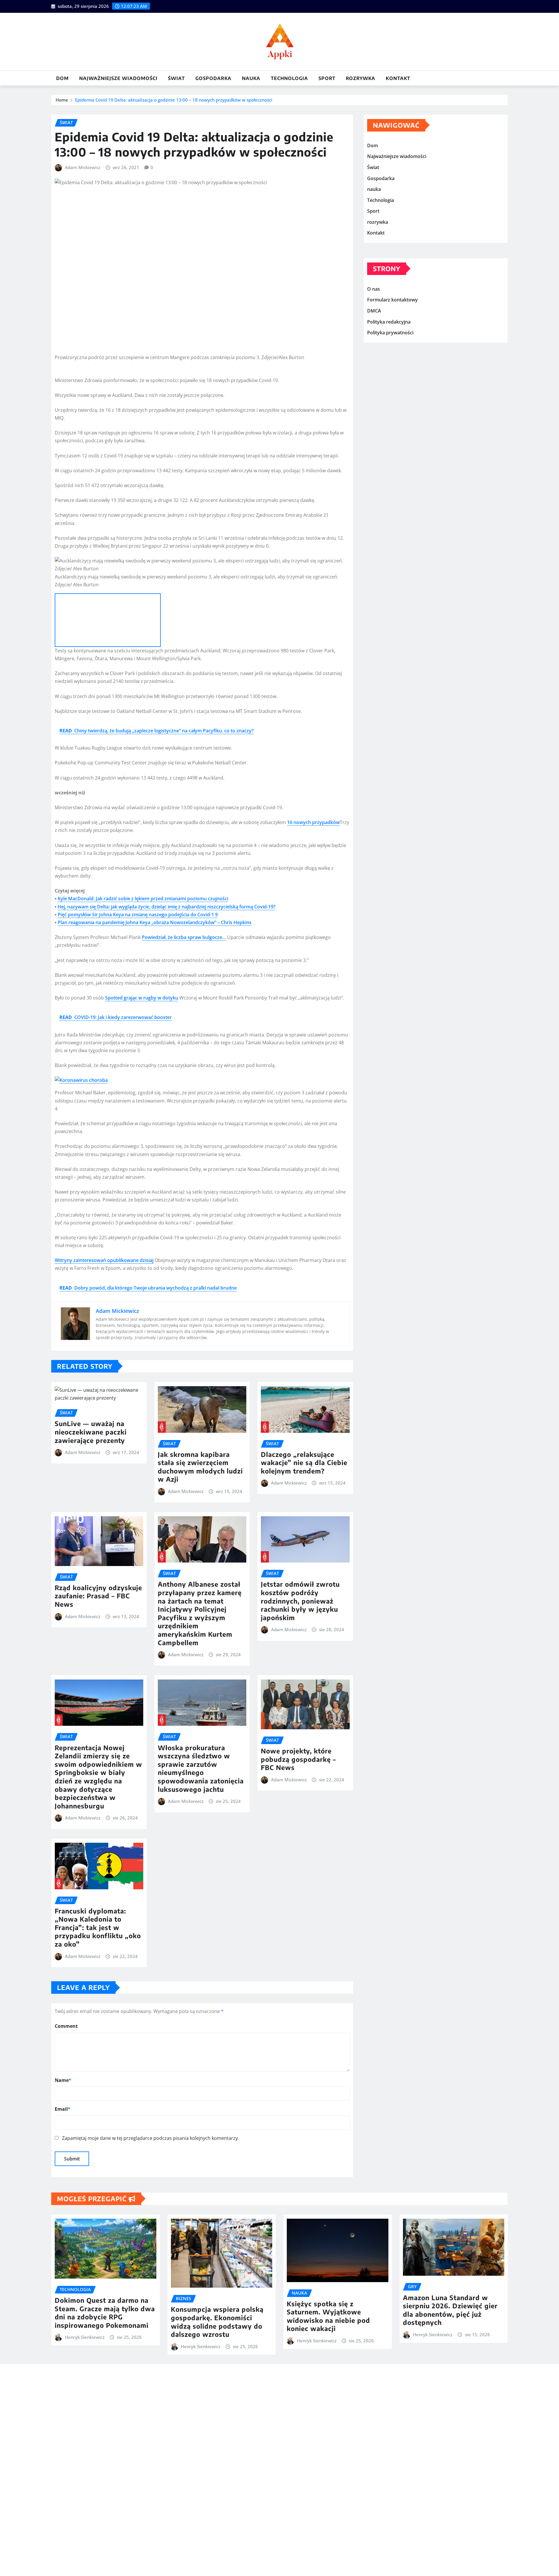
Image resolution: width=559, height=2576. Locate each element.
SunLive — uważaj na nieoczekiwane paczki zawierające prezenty (91, 1432)
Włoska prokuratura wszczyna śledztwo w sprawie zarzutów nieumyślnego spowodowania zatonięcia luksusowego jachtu (201, 1768)
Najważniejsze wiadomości (118, 78)
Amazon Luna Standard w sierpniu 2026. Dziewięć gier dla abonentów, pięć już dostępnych (450, 2310)
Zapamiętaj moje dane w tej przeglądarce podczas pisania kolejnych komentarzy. (151, 2138)
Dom (62, 78)
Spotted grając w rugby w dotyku (142, 998)
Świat (176, 78)
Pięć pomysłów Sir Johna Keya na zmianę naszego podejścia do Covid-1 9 (138, 915)
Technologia (289, 78)
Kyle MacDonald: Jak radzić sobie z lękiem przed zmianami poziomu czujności (143, 899)
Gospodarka (213, 78)
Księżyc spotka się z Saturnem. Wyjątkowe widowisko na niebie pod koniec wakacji (328, 2316)
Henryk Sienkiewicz (85, 2337)
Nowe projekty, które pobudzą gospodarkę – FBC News (298, 1759)
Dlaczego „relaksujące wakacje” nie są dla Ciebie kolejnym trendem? (304, 1463)
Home (62, 100)
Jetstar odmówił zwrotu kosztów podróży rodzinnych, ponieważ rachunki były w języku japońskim (300, 1601)
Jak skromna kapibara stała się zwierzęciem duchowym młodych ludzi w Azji (200, 1467)
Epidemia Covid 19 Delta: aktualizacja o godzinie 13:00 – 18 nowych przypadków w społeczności (174, 100)
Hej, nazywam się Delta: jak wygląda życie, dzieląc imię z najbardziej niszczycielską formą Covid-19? (167, 907)
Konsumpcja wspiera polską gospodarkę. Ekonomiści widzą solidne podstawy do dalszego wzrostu (217, 2322)
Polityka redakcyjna (389, 322)
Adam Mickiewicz (83, 167)
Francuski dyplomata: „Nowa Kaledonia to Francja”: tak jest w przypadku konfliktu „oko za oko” (98, 1927)
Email (63, 2109)
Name (63, 2080)
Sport (327, 78)
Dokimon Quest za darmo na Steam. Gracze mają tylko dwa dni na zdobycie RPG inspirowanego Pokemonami (105, 2313)
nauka (251, 78)
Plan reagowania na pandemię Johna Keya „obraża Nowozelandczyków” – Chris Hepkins (155, 922)
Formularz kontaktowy (392, 300)
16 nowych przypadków (313, 822)
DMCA (374, 311)
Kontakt (398, 78)
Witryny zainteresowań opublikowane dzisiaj (104, 1260)
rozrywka (361, 78)
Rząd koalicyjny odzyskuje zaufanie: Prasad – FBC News (98, 1596)
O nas (374, 289)
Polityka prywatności (390, 333)
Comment (66, 2026)
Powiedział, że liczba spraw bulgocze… (184, 937)
